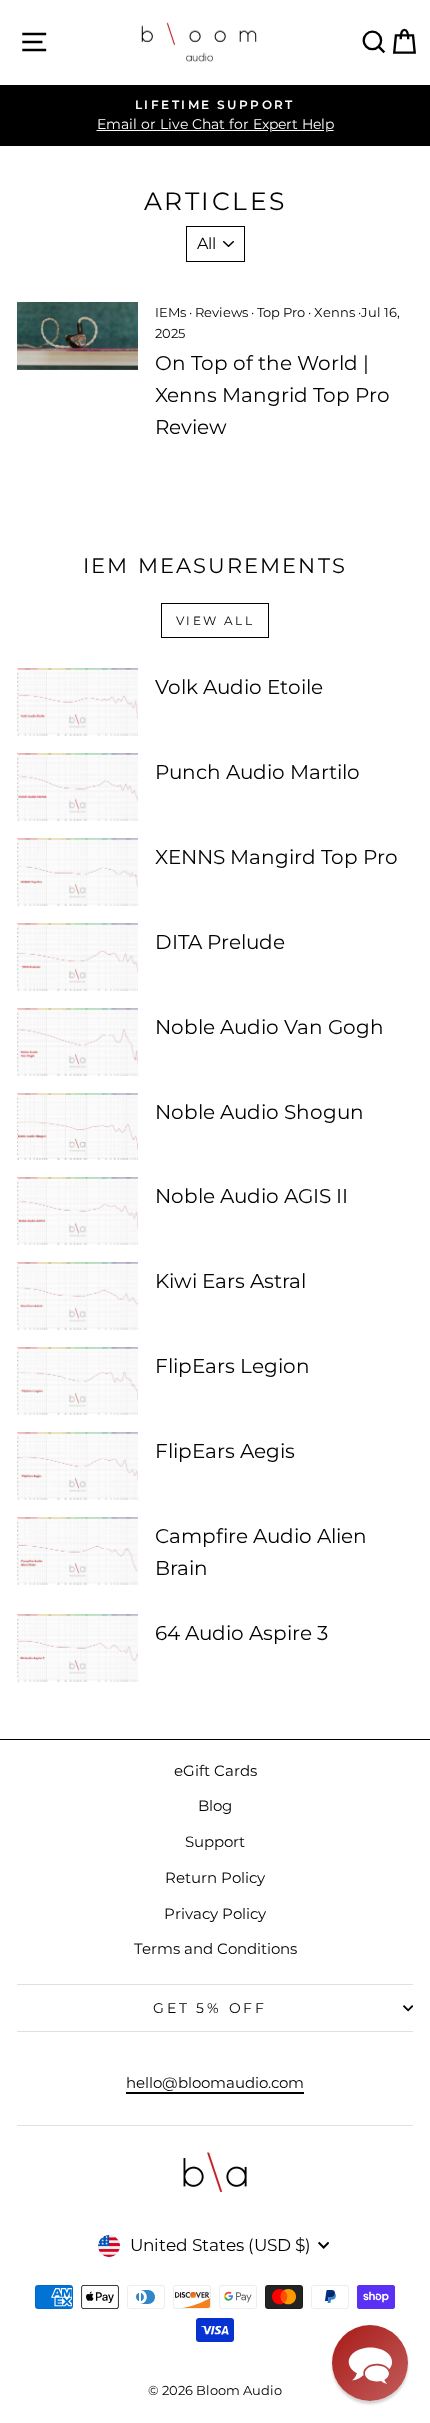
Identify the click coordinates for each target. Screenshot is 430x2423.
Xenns (334, 312)
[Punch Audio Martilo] (77, 787)
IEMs (170, 312)
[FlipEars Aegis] (77, 1466)
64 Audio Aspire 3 (241, 1633)
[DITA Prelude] (77, 957)
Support (215, 1841)
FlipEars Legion (232, 1366)
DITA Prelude (220, 942)
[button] (370, 2363)
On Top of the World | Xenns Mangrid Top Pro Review (272, 395)
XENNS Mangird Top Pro (276, 857)
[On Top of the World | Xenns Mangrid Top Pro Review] (77, 336)
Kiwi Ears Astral (230, 1281)
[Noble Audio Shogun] (77, 1127)
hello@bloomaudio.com (215, 2082)
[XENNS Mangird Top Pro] (77, 872)
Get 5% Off (210, 2008)
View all (215, 620)
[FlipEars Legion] (77, 1381)
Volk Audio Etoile (239, 687)
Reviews (221, 312)
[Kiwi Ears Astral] (77, 1296)
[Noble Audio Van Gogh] (77, 1042)
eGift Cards (215, 1770)
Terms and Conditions (215, 1948)
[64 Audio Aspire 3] (77, 1648)
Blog (215, 1805)
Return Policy (215, 1877)
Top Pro (281, 312)
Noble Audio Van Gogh (269, 1027)
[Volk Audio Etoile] (77, 702)
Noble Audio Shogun (259, 1112)
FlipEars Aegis (225, 1451)
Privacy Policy (215, 1913)
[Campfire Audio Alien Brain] (77, 1551)
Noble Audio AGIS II (251, 1196)
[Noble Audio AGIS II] (77, 1211)
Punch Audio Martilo (257, 772)
